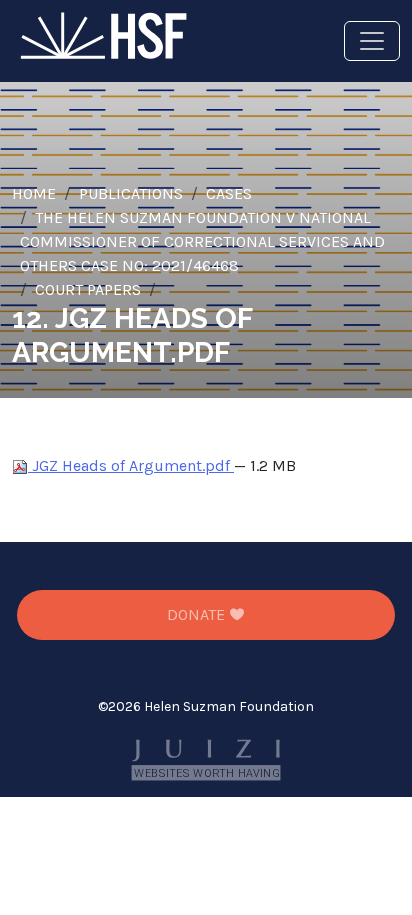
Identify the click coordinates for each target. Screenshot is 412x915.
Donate (198, 614)
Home (34, 193)
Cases (229, 193)
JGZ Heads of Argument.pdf (131, 465)
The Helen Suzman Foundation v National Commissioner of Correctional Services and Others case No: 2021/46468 (202, 241)
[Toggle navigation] (372, 41)
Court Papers (88, 289)
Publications (131, 193)
